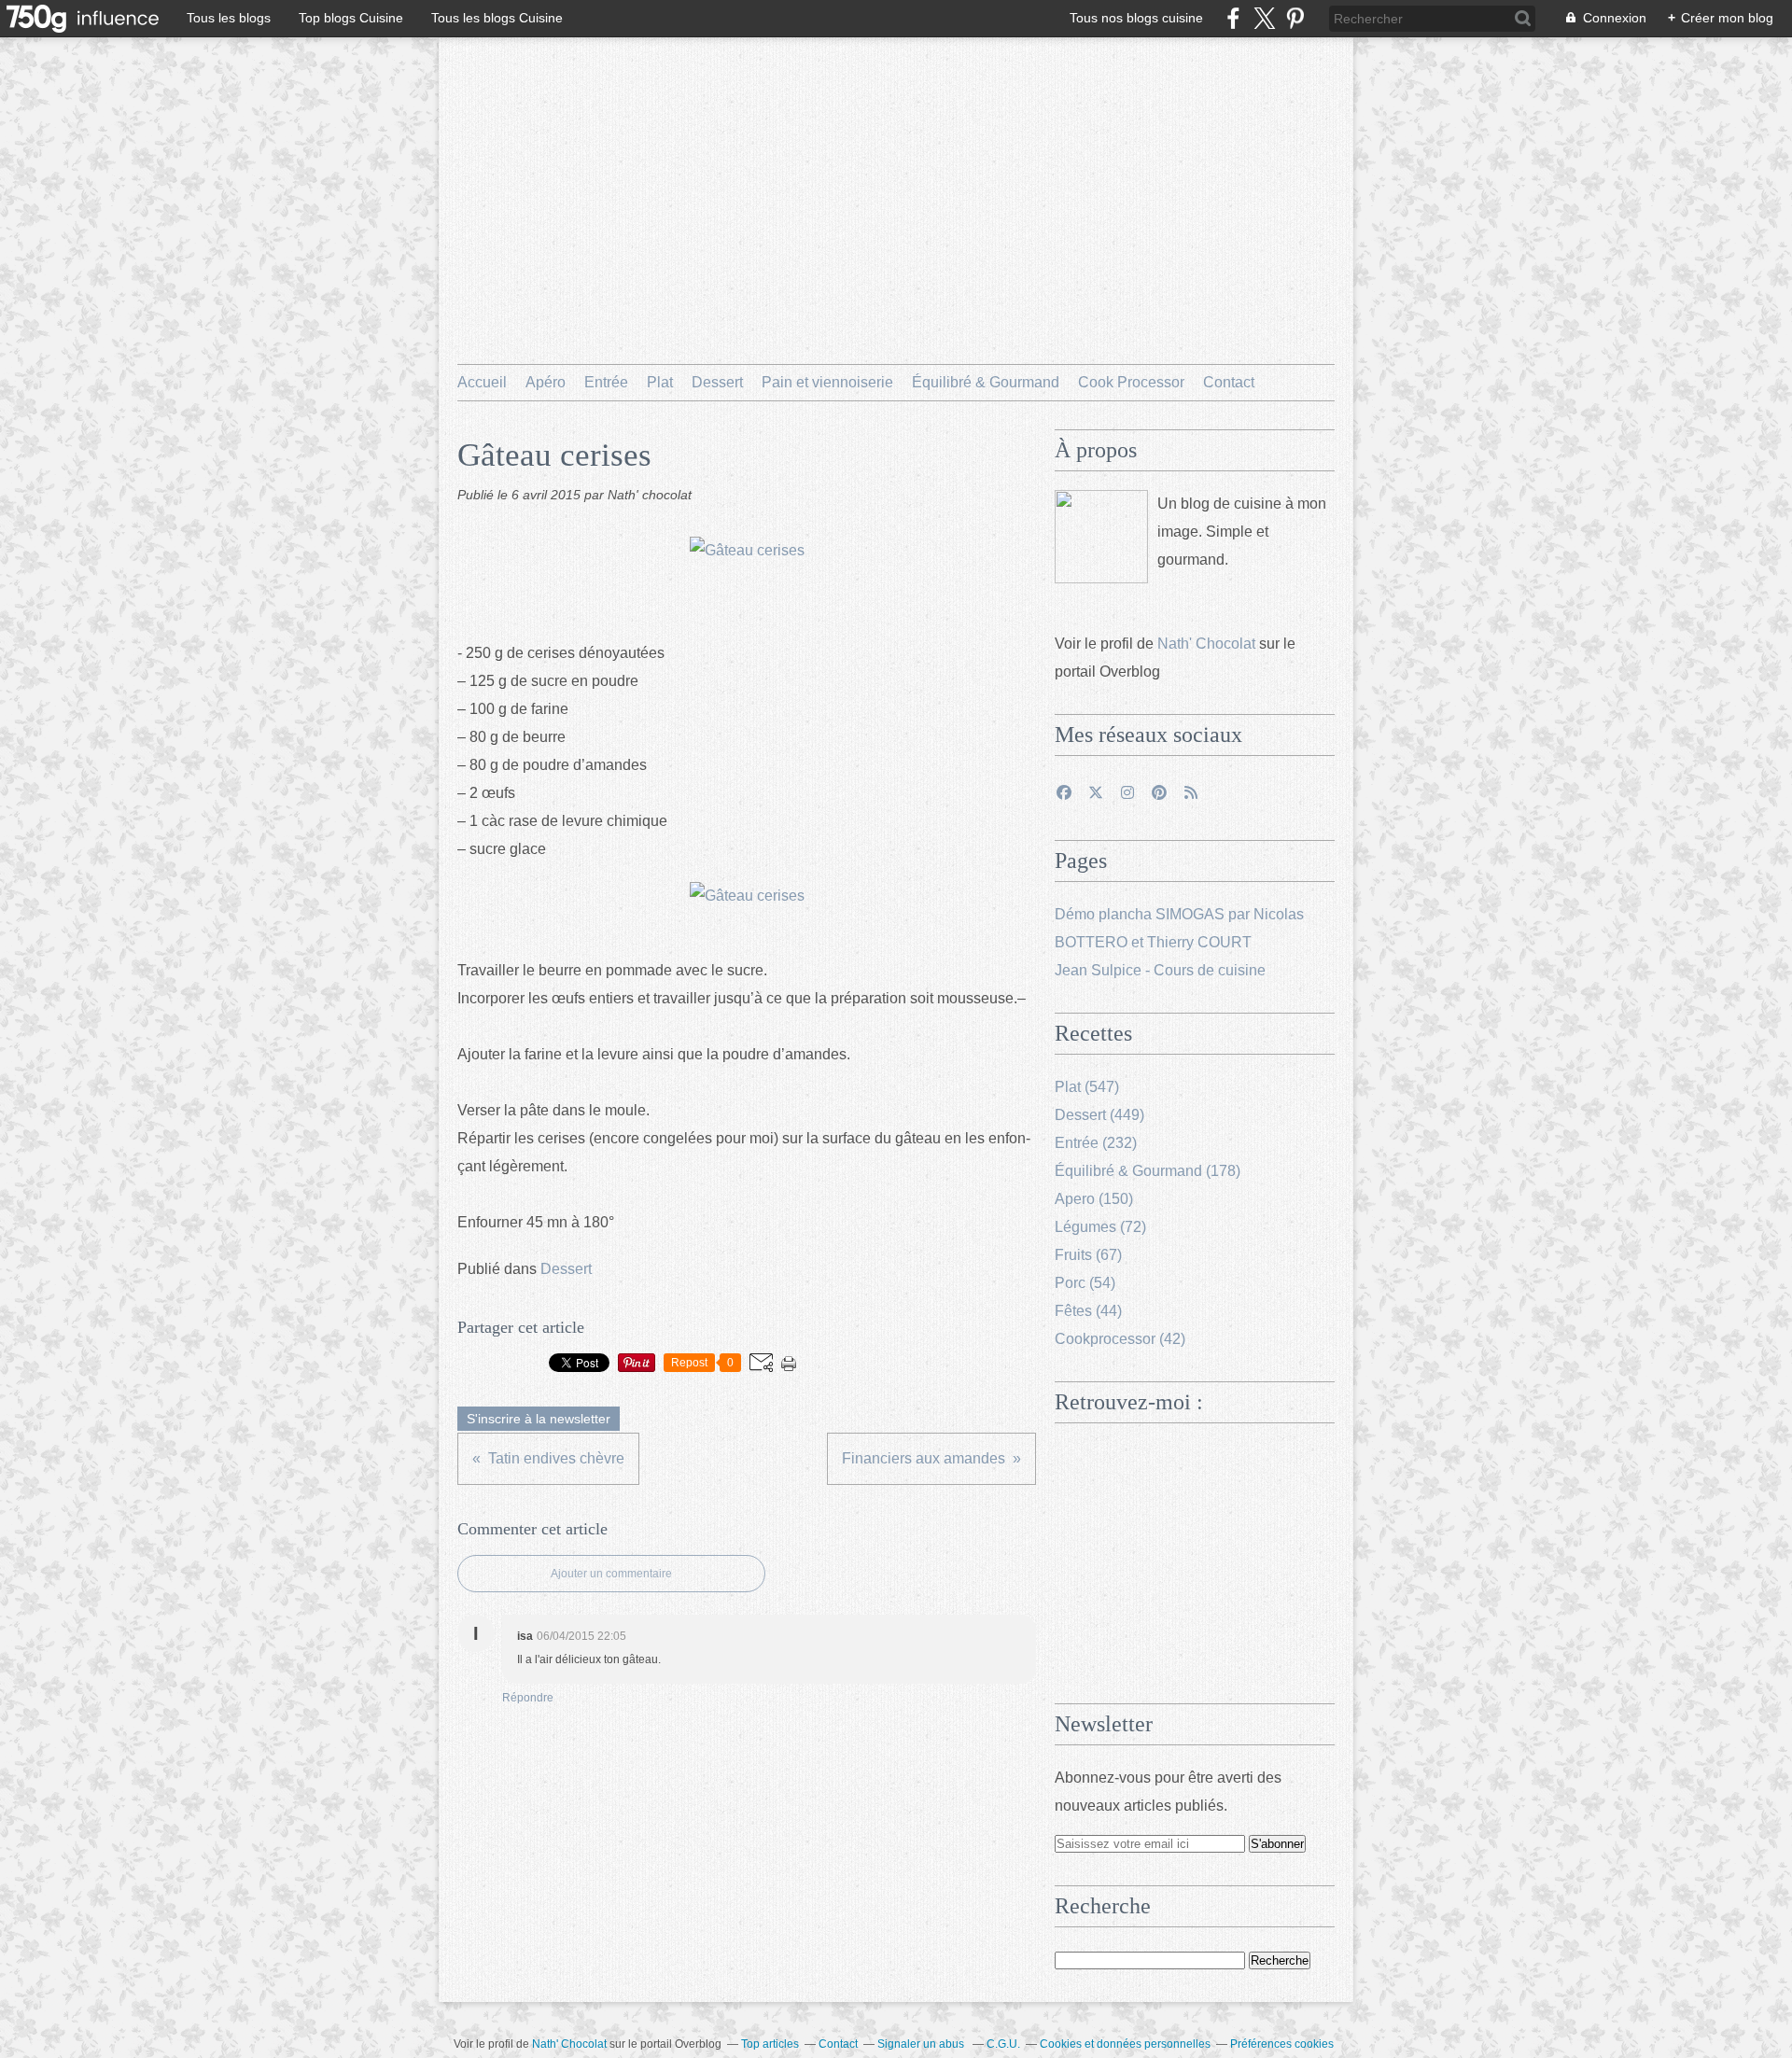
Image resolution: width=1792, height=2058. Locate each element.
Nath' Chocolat (1206, 644)
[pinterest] (1295, 18)
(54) (1085, 1283)
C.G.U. (1003, 2044)
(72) (1100, 1227)
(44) (1088, 1311)
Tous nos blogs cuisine (1136, 18)
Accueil (482, 382)
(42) (1120, 1339)
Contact (1229, 382)
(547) (1087, 1087)
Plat (660, 382)
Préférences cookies (1282, 2044)
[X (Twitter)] (1264, 18)
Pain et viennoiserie (827, 382)
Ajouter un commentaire (611, 1574)
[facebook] (1233, 18)
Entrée (606, 382)
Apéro (546, 382)
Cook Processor (1131, 382)
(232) (1096, 1143)
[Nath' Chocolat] (1101, 537)
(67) (1088, 1255)
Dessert (717, 382)
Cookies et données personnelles (1125, 2044)
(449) (1099, 1115)
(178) (1148, 1171)
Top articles (770, 2044)
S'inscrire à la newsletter (539, 1419)
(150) (1094, 1199)
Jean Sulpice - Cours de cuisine (1160, 970)
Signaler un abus (922, 2044)
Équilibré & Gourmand (986, 382)
